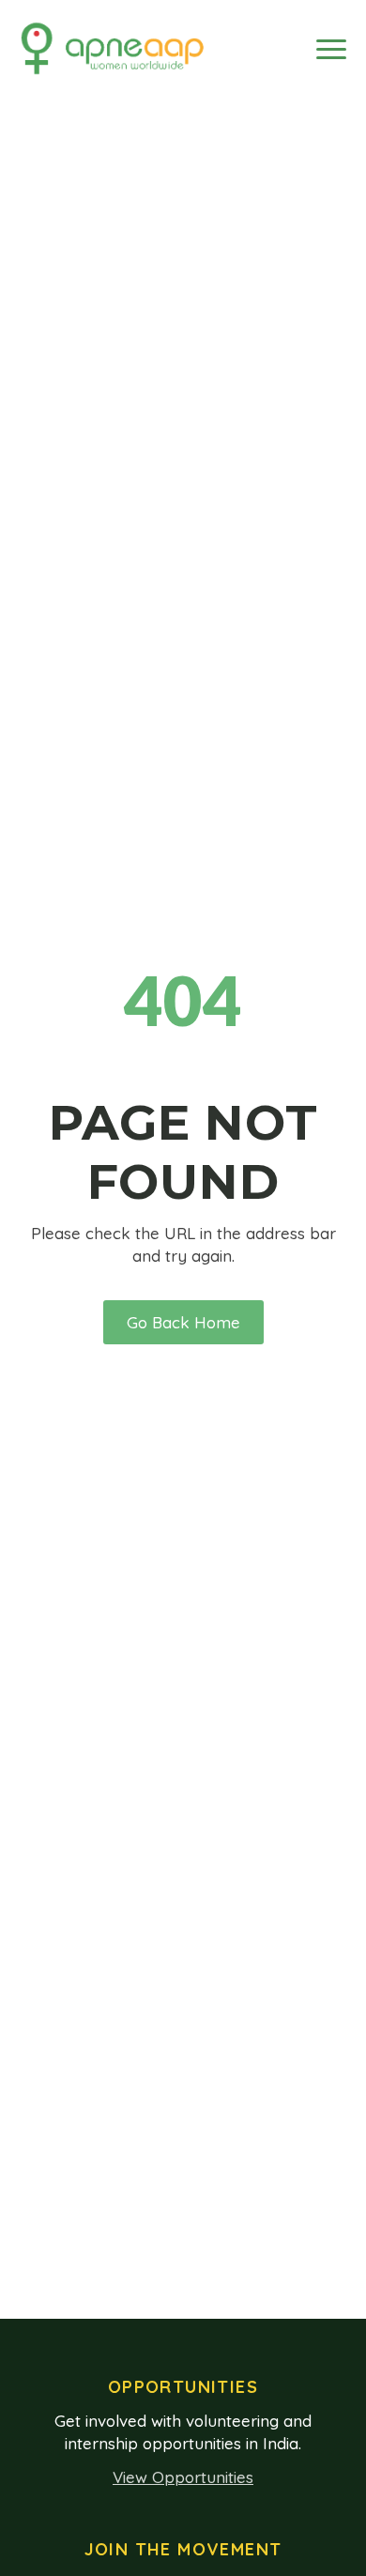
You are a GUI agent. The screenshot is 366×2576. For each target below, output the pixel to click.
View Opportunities (183, 2477)
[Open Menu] (331, 49)
